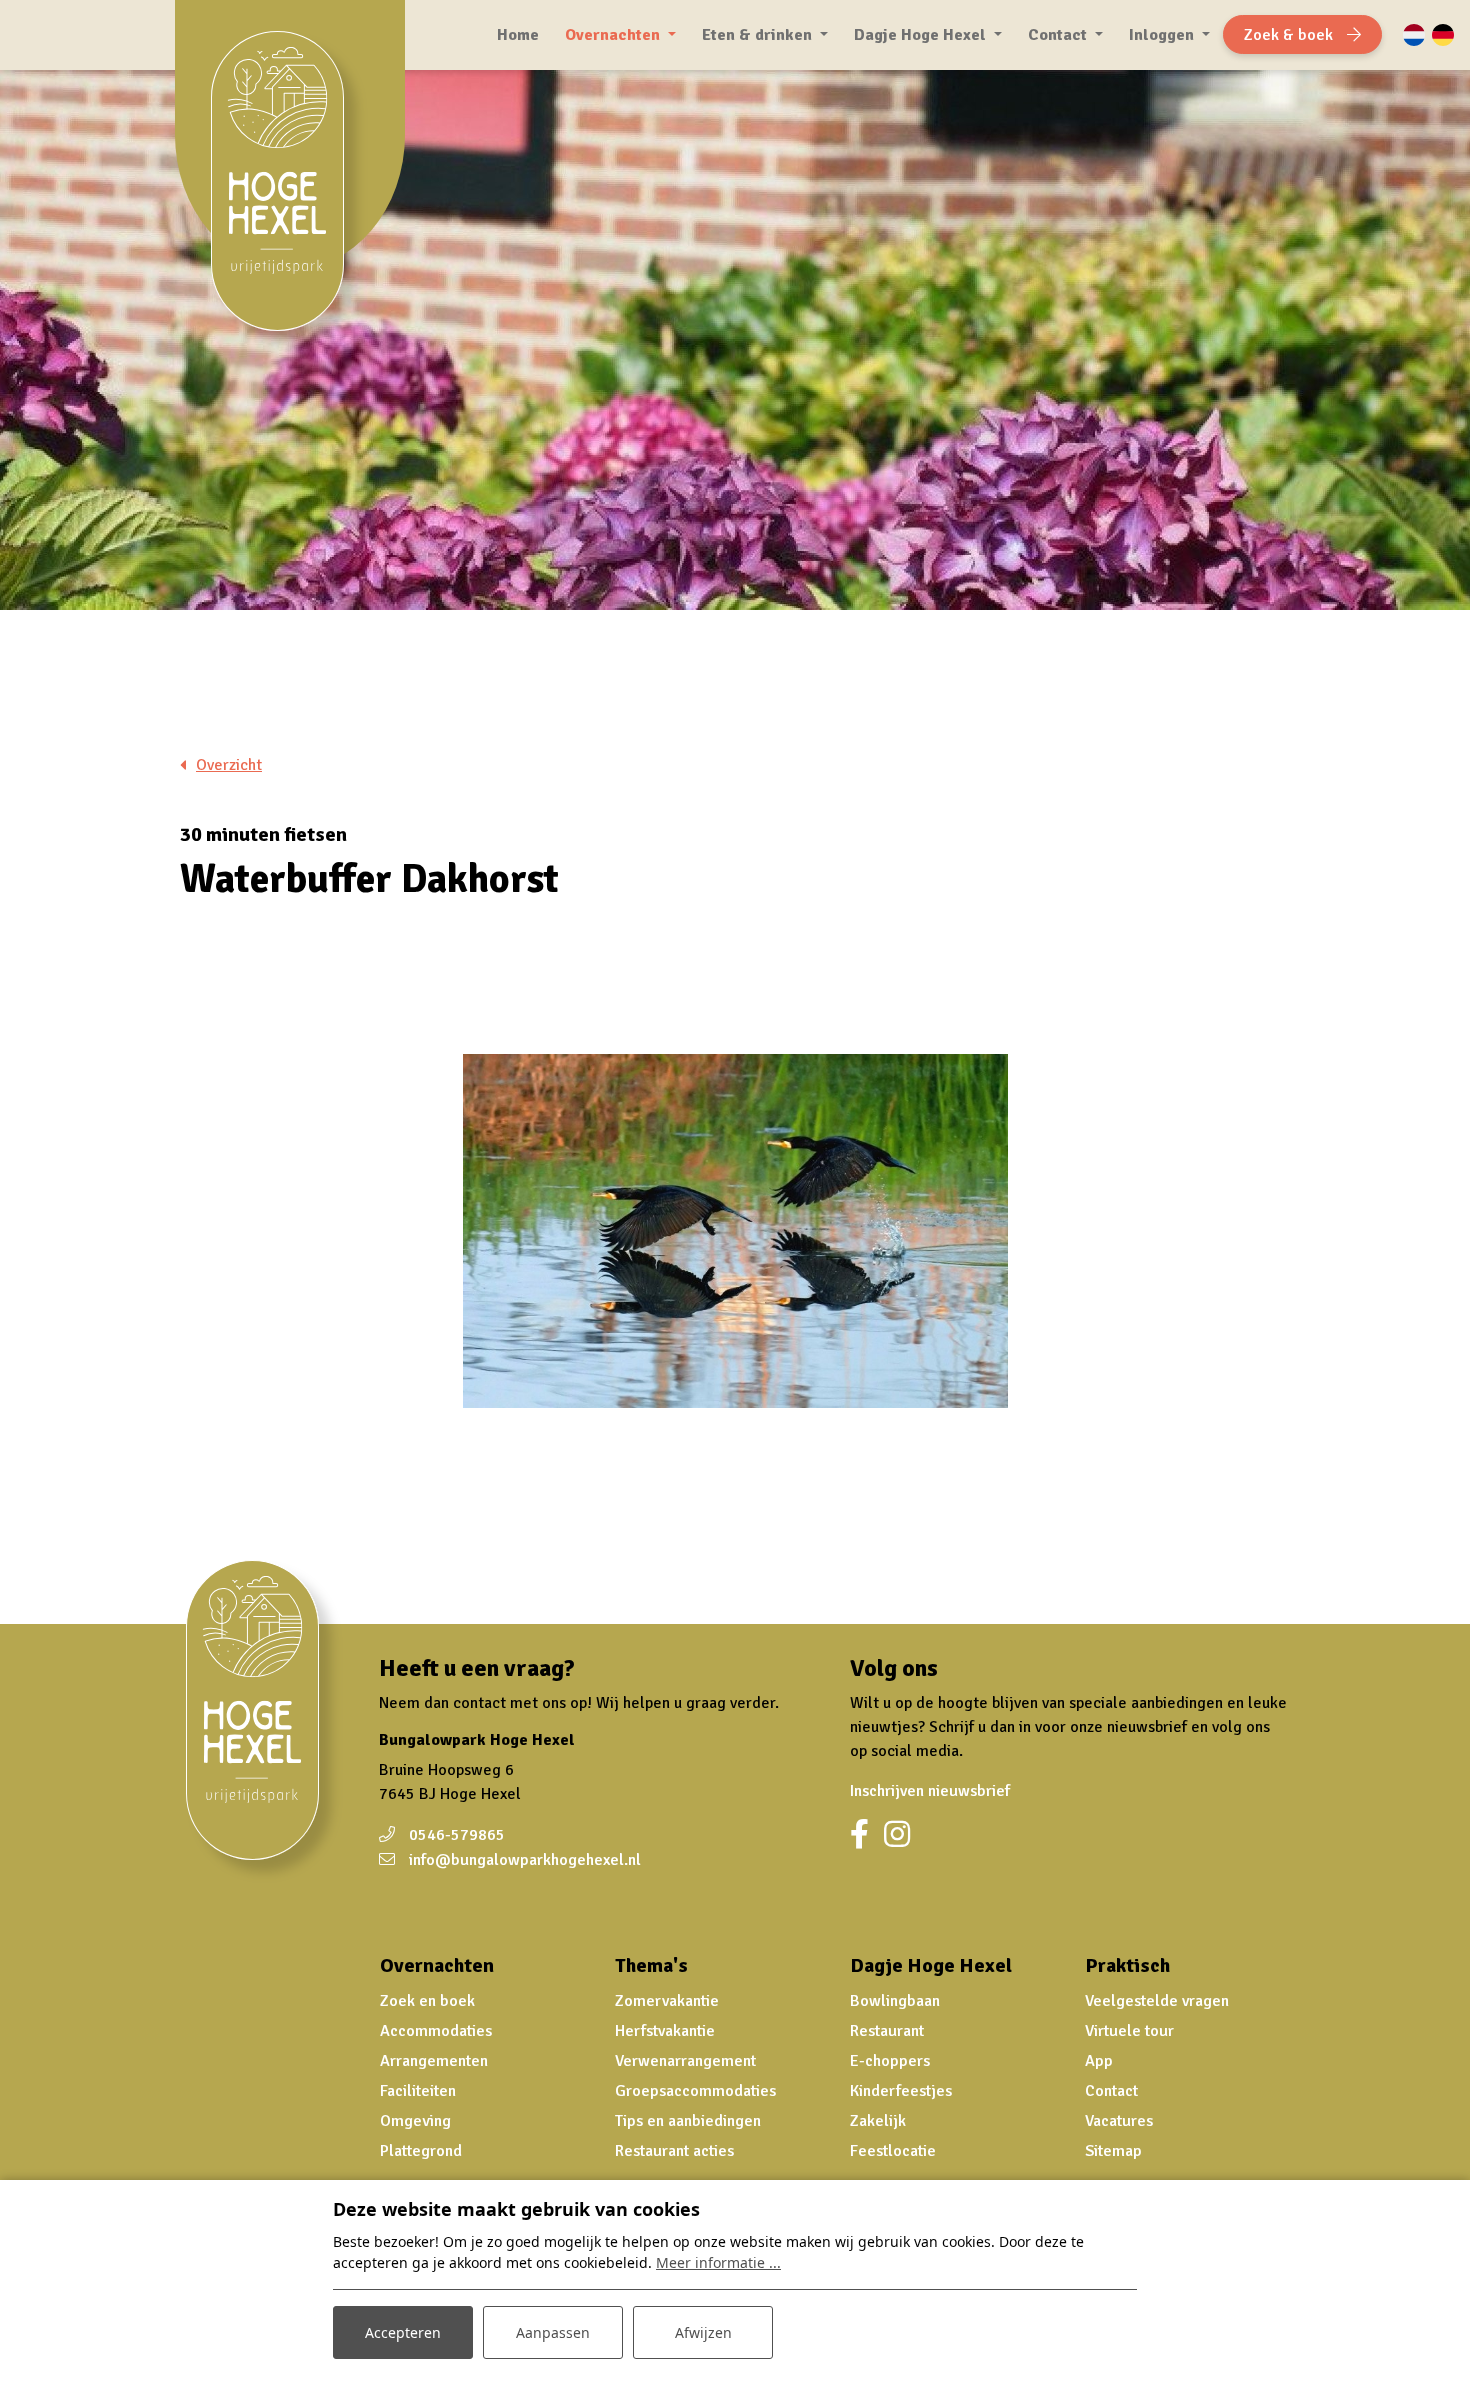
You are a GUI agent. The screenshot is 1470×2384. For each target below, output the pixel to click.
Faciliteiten (418, 2091)
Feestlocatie (893, 2151)
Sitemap (1113, 2151)
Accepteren (403, 2332)
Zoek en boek (427, 2001)
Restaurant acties (674, 2151)
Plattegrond (421, 2151)
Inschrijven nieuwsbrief (930, 1791)
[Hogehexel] (289, 193)
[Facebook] (859, 1835)
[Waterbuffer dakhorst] (735, 1231)
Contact (1111, 2091)
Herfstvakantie (665, 2031)
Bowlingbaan (895, 2001)
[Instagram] (897, 1835)
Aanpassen (553, 2332)
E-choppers (890, 2061)
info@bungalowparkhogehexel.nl (525, 1860)
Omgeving (415, 2121)
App (1099, 2061)
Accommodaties (436, 2031)
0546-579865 (457, 1835)
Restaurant (887, 2031)
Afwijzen (703, 2332)
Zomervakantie (667, 2001)
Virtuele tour (1129, 2031)
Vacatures (1119, 2121)
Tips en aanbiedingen (688, 2121)
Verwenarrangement (685, 2061)
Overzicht (229, 765)
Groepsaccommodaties (695, 2091)
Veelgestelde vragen (1157, 2001)
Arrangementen (434, 2061)
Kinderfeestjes (901, 2091)
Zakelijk (878, 2121)
